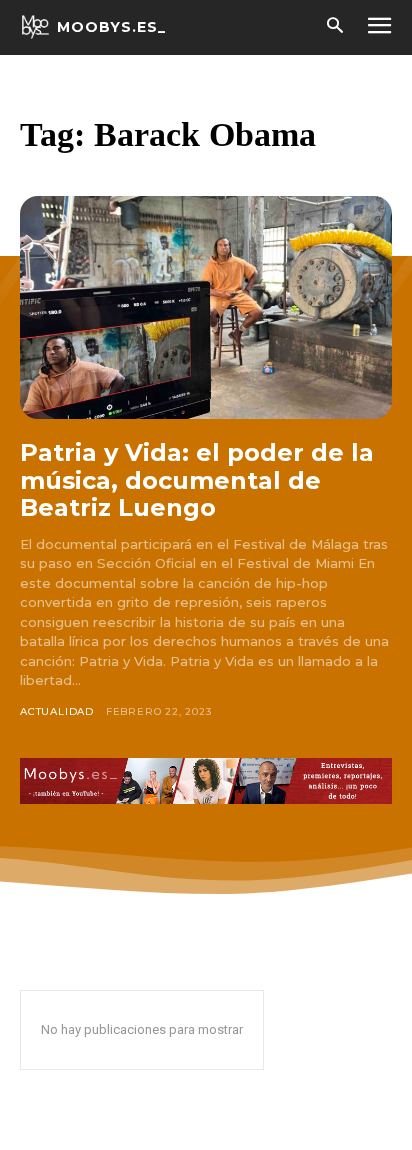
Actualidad (57, 711)
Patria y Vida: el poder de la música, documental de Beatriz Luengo (197, 480)
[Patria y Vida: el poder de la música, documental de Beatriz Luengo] (206, 307)
